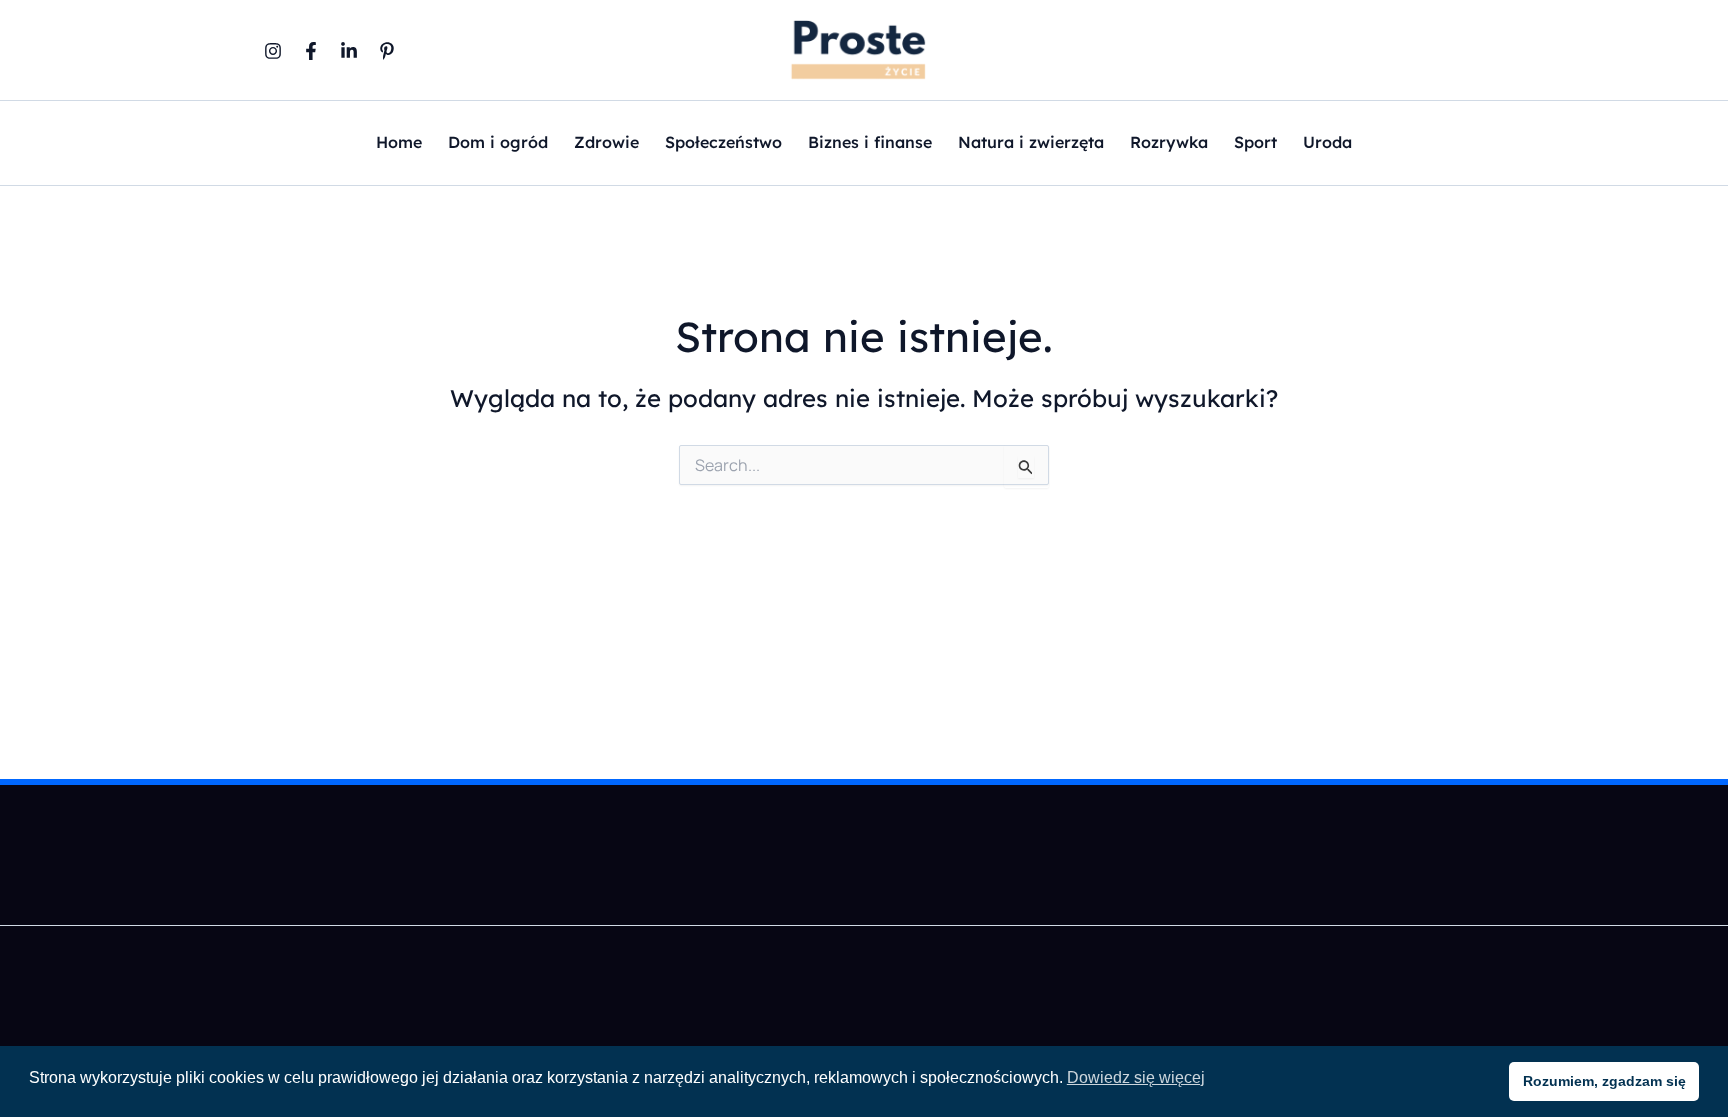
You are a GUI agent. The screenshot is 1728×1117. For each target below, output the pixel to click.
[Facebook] (311, 51)
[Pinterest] (387, 51)
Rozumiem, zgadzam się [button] (1604, 1081)
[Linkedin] (349, 51)
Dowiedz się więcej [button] (1136, 1077)
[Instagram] (273, 51)
